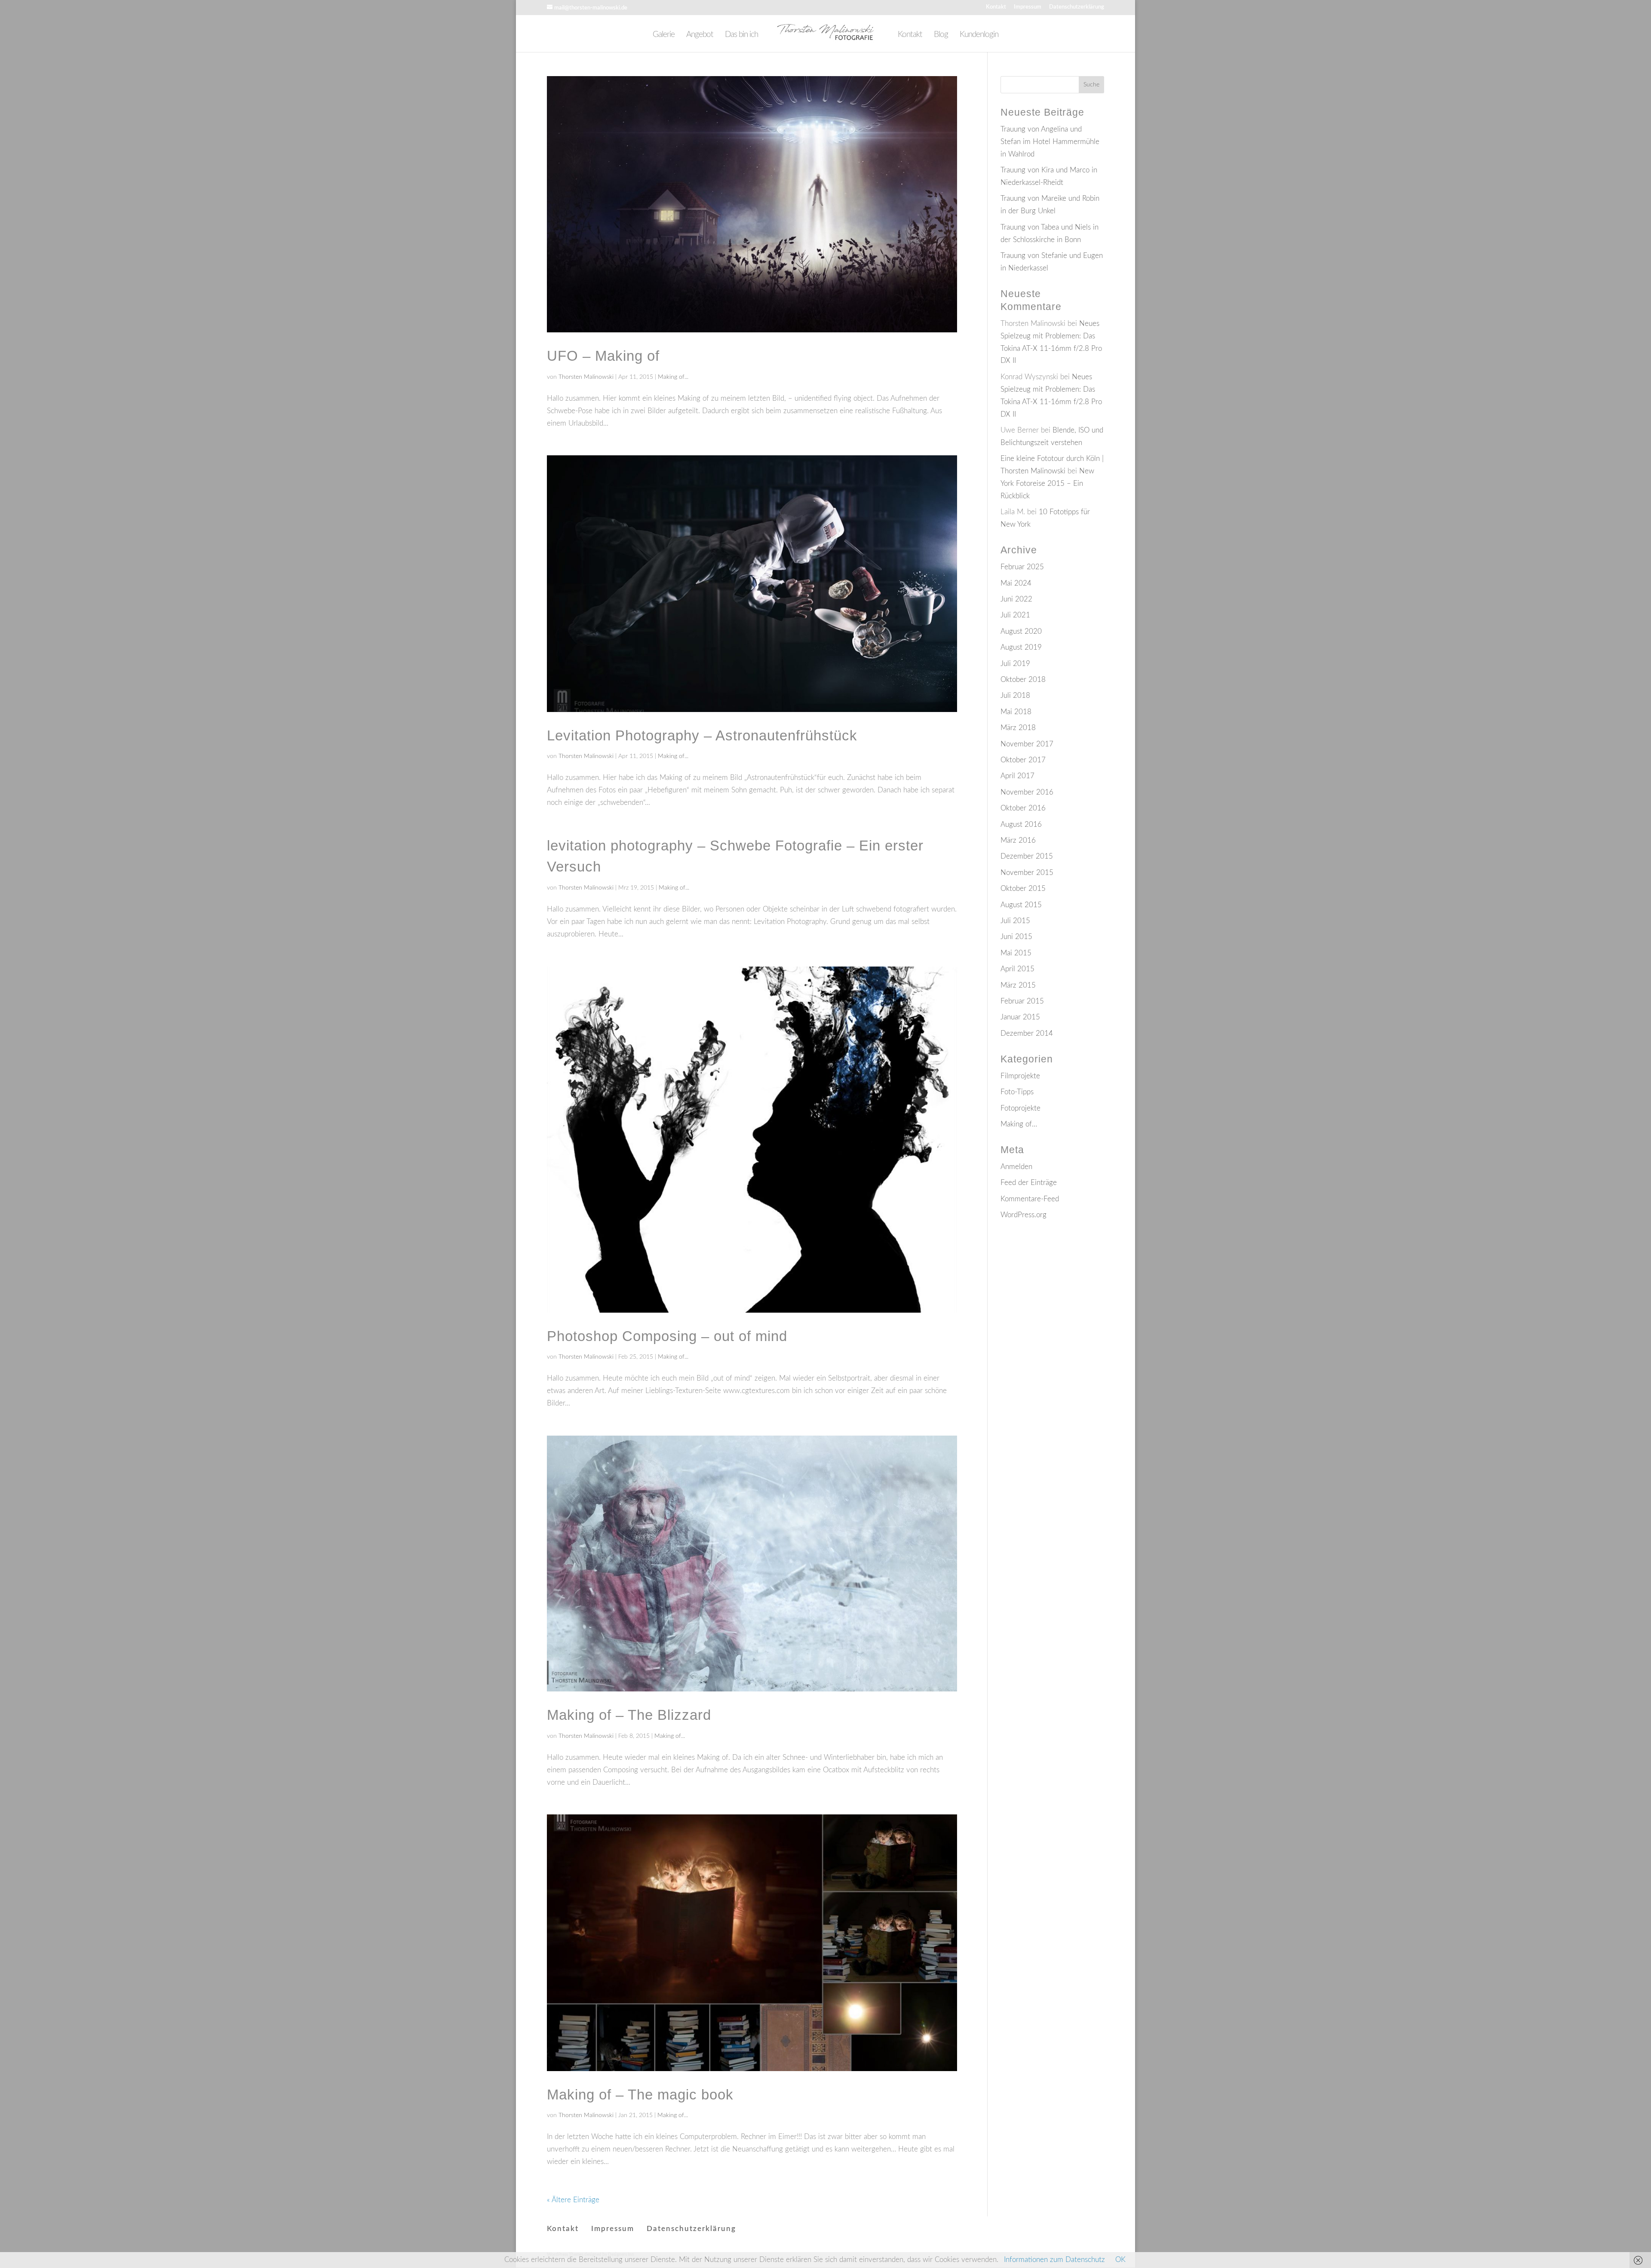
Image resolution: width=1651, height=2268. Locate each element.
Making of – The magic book (640, 2095)
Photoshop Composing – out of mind (667, 1336)
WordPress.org (1023, 1215)
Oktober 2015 (1023, 888)
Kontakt (996, 7)
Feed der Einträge (1029, 1183)
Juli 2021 (1015, 615)
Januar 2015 (1020, 1017)
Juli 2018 (1015, 695)
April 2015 (1017, 969)
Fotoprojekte (1020, 1108)
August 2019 (1021, 647)
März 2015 (1018, 985)
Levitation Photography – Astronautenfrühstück (702, 735)
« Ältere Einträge (573, 2200)
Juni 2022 (1016, 599)
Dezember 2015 (1027, 856)
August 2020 (1021, 631)
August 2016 (1021, 824)
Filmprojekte (1020, 1076)
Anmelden (1016, 1167)
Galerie (664, 35)
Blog (941, 35)
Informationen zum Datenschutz (1054, 2260)
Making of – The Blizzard (629, 1715)
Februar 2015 (1022, 1001)
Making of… (1019, 1124)
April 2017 (1017, 776)
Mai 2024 (1016, 583)
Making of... (673, 377)
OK (1120, 2260)
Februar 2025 (1022, 567)
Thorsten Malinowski (586, 377)
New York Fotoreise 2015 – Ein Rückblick (1047, 483)
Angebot (700, 35)
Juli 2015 (1015, 921)
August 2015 (1021, 905)
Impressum (1028, 7)
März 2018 (1018, 728)
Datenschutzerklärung (1077, 7)
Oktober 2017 (1023, 760)
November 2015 (1027, 873)
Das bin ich (741, 35)
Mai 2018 (1016, 712)
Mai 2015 (1016, 953)
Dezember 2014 (1027, 1033)
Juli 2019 (1015, 664)
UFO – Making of (603, 356)
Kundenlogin (979, 35)
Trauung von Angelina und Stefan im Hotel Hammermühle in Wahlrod (1050, 142)
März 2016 (1018, 840)
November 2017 (1027, 744)
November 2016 (1027, 792)
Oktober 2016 (1023, 808)
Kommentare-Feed (1030, 1199)
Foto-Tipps (1017, 1092)
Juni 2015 (1016, 937)
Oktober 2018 (1023, 680)
